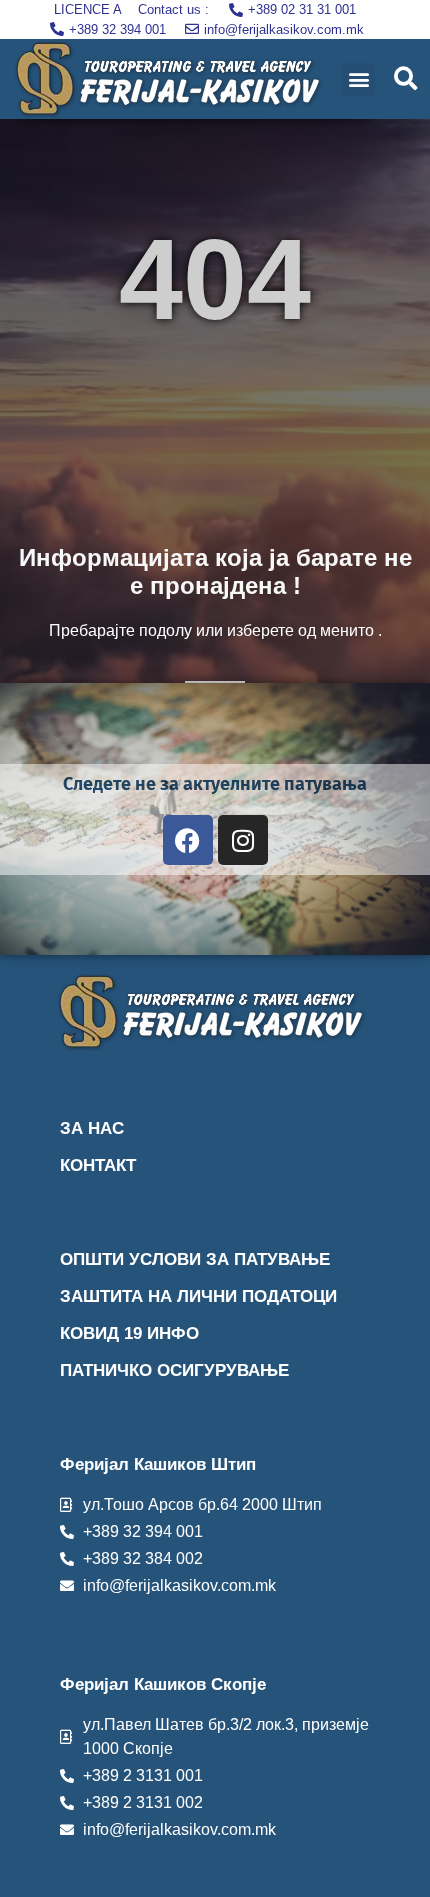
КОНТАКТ (98, 1165)
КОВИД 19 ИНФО (129, 1333)
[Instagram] (243, 840)
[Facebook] (188, 840)
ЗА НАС (92, 1128)
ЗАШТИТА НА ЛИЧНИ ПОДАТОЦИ (198, 1296)
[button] (358, 79)
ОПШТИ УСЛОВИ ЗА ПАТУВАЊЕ (195, 1259)
